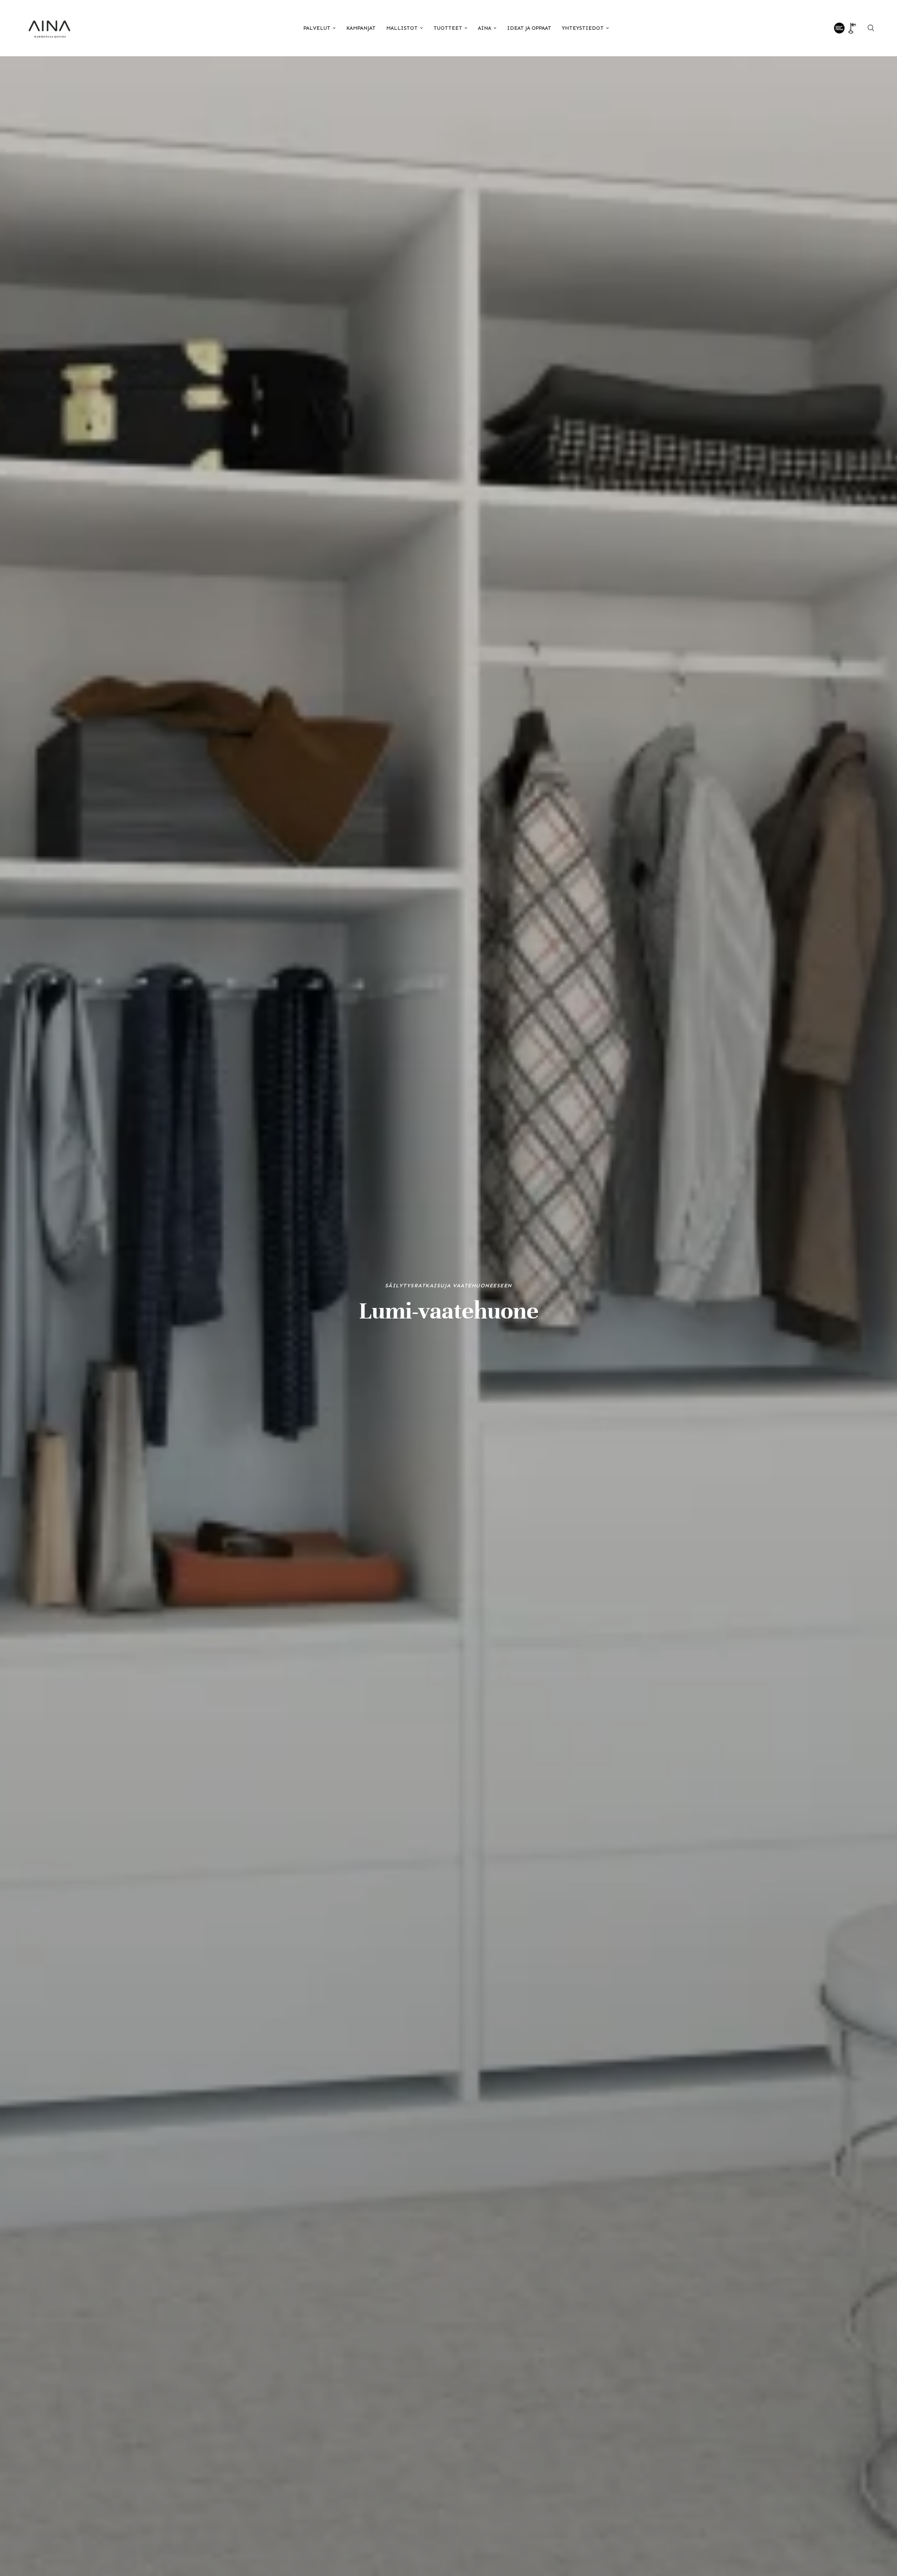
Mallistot (402, 28)
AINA (485, 28)
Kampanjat (361, 28)
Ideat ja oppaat (529, 28)
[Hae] (871, 28)
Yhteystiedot (583, 28)
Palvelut (317, 28)
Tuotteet (448, 28)
